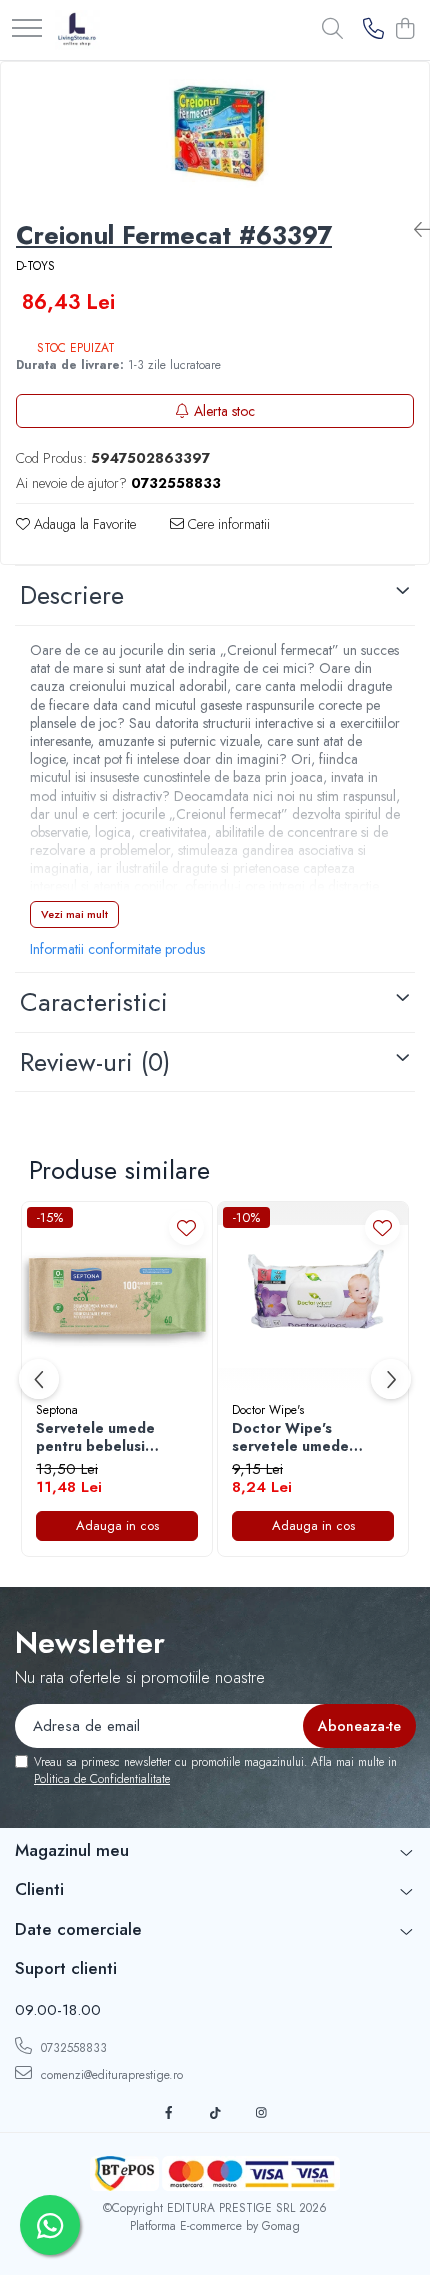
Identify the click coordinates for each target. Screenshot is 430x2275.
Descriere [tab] (72, 595)
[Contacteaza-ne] (373, 30)
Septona (57, 1410)
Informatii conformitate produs (117, 949)
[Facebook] (169, 2113)
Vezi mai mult (74, 914)
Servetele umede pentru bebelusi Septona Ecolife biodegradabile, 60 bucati (103, 1437)
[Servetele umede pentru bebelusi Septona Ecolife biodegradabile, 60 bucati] (117, 1297)
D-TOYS (35, 266)
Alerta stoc (224, 411)
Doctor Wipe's (268, 1410)
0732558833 (72, 2048)
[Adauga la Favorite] (186, 1227)
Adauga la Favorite (83, 524)
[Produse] (27, 29)
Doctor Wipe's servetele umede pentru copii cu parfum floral (310, 1437)
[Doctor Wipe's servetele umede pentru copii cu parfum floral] (313, 1297)
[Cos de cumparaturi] (404, 30)
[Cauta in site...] (332, 30)
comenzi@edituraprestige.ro (110, 2075)
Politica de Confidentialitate (102, 1779)
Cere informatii (227, 524)
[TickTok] (215, 2113)
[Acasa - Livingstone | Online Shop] (77, 30)
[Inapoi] (414, 230)
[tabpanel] (215, 133)
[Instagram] (261, 2113)
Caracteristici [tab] (94, 1002)
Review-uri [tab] (95, 1062)
